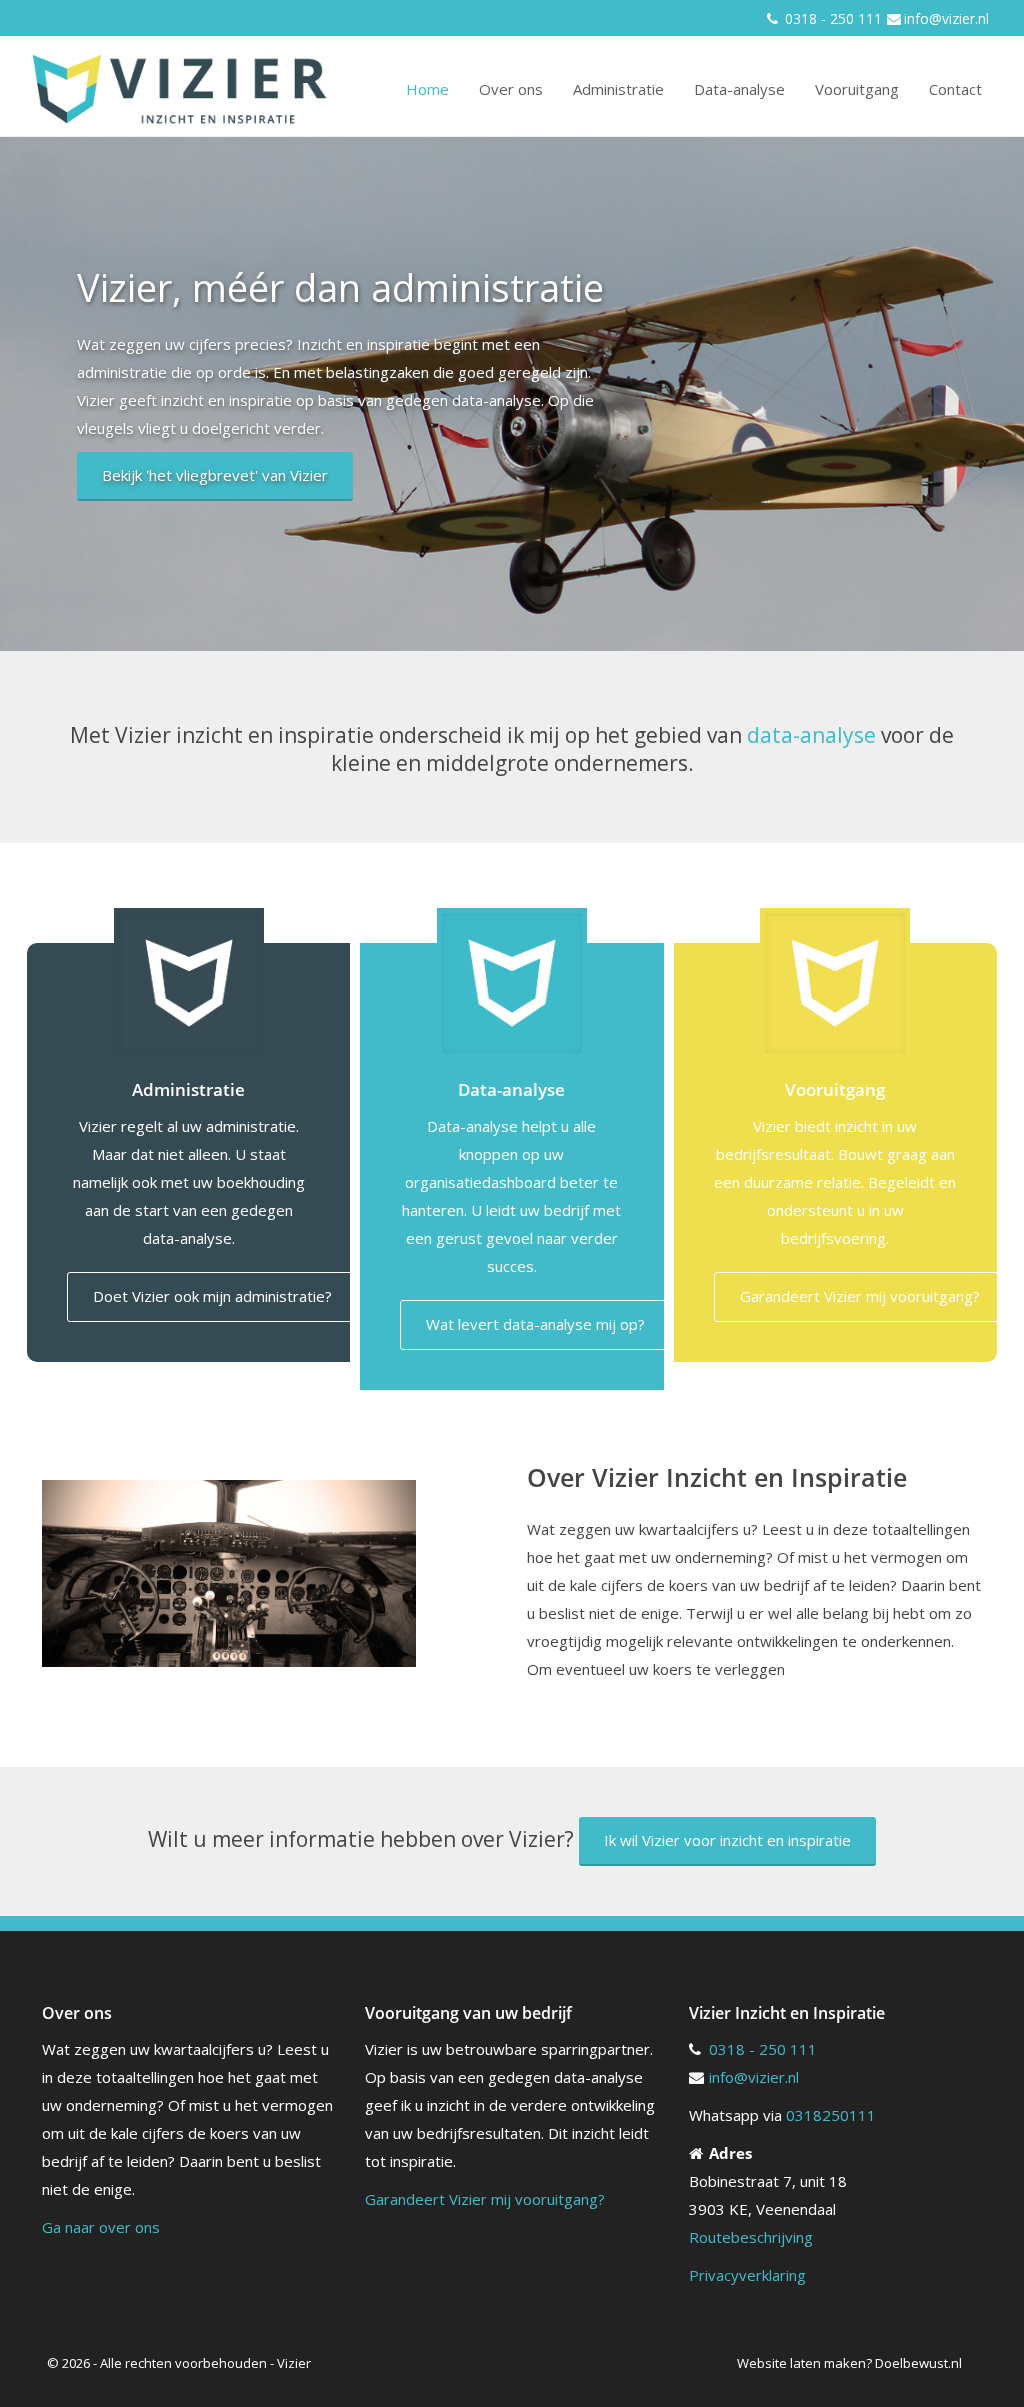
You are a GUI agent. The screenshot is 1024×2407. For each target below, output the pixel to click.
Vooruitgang (857, 89)
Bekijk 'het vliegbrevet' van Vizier (215, 475)
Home (427, 89)
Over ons (511, 89)
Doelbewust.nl (918, 2363)
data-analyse (811, 735)
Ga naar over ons (101, 2227)
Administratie (618, 89)
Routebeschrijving (751, 2237)
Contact (955, 89)
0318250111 (831, 2115)
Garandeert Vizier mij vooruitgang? (860, 1296)
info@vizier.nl (946, 18)
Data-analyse (739, 89)
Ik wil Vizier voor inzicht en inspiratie (727, 1840)
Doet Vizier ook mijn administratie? (212, 1296)
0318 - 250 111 (831, 18)
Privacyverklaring (747, 2275)
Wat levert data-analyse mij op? (535, 1324)
